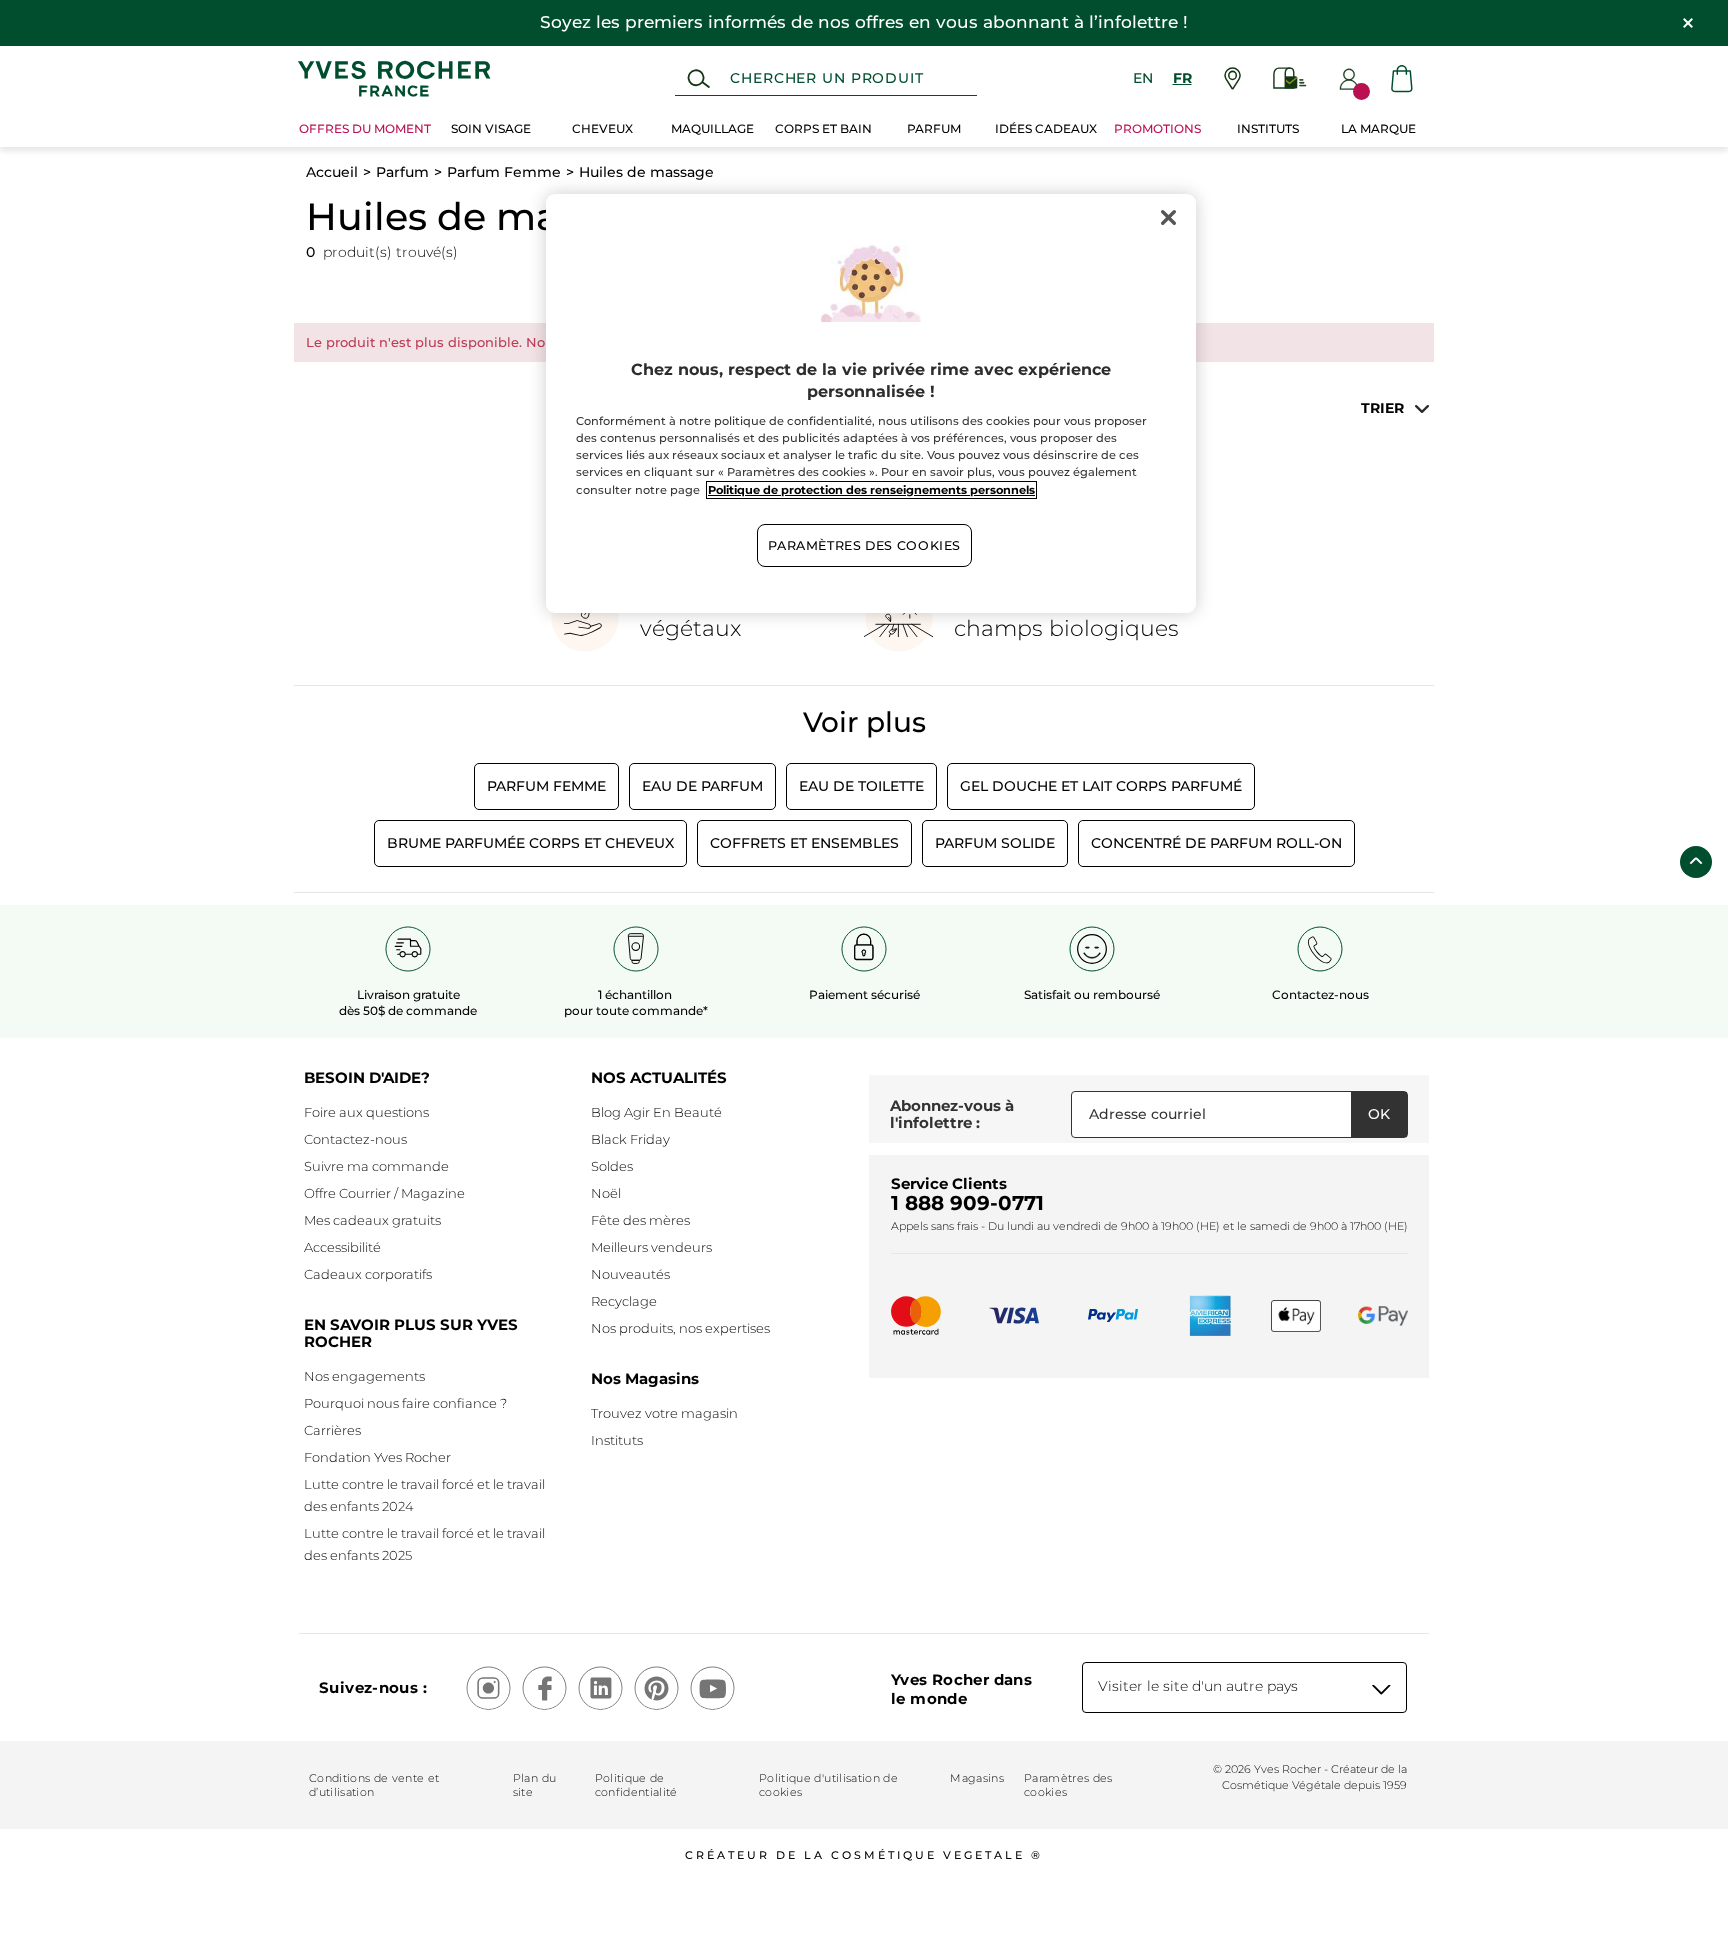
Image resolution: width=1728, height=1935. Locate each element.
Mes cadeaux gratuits (372, 1220)
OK (1379, 1114)
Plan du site (534, 1785)
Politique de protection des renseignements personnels (871, 490)
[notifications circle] (1361, 91)
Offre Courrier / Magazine (384, 1193)
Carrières (332, 1430)
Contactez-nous (355, 1139)
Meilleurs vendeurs (651, 1247)
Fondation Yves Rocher (377, 1457)
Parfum (402, 172)
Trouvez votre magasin (664, 1413)
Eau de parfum (702, 786)
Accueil (332, 172)
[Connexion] (1349, 79)
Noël (606, 1193)
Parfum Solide (995, 843)
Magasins (977, 1778)
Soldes (612, 1166)
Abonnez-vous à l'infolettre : (952, 1114)
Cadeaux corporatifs (368, 1274)
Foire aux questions (366, 1112)
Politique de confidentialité (636, 1785)
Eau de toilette (861, 786)
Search (698, 79)
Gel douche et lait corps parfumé (1101, 786)
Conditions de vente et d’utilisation (374, 1785)
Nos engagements (364, 1376)
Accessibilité (342, 1247)
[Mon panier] (1402, 78)
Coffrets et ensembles (804, 843)
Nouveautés (630, 1274)
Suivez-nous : (373, 1687)
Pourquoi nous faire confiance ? (405, 1403)
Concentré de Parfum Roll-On (1216, 843)
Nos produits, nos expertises (680, 1328)
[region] (871, 404)
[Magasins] (1232, 78)
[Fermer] (1168, 218)
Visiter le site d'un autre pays (1198, 1686)
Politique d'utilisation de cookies (828, 1785)
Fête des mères (640, 1220)
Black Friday (630, 1139)
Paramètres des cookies (1068, 1785)
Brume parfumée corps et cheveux (530, 843)
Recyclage (624, 1301)
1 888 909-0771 (967, 1203)
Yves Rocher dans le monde (961, 1689)
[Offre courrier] (1290, 78)
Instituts (617, 1440)
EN (1143, 78)
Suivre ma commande (376, 1166)
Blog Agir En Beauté (656, 1112)
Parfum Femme (504, 172)
